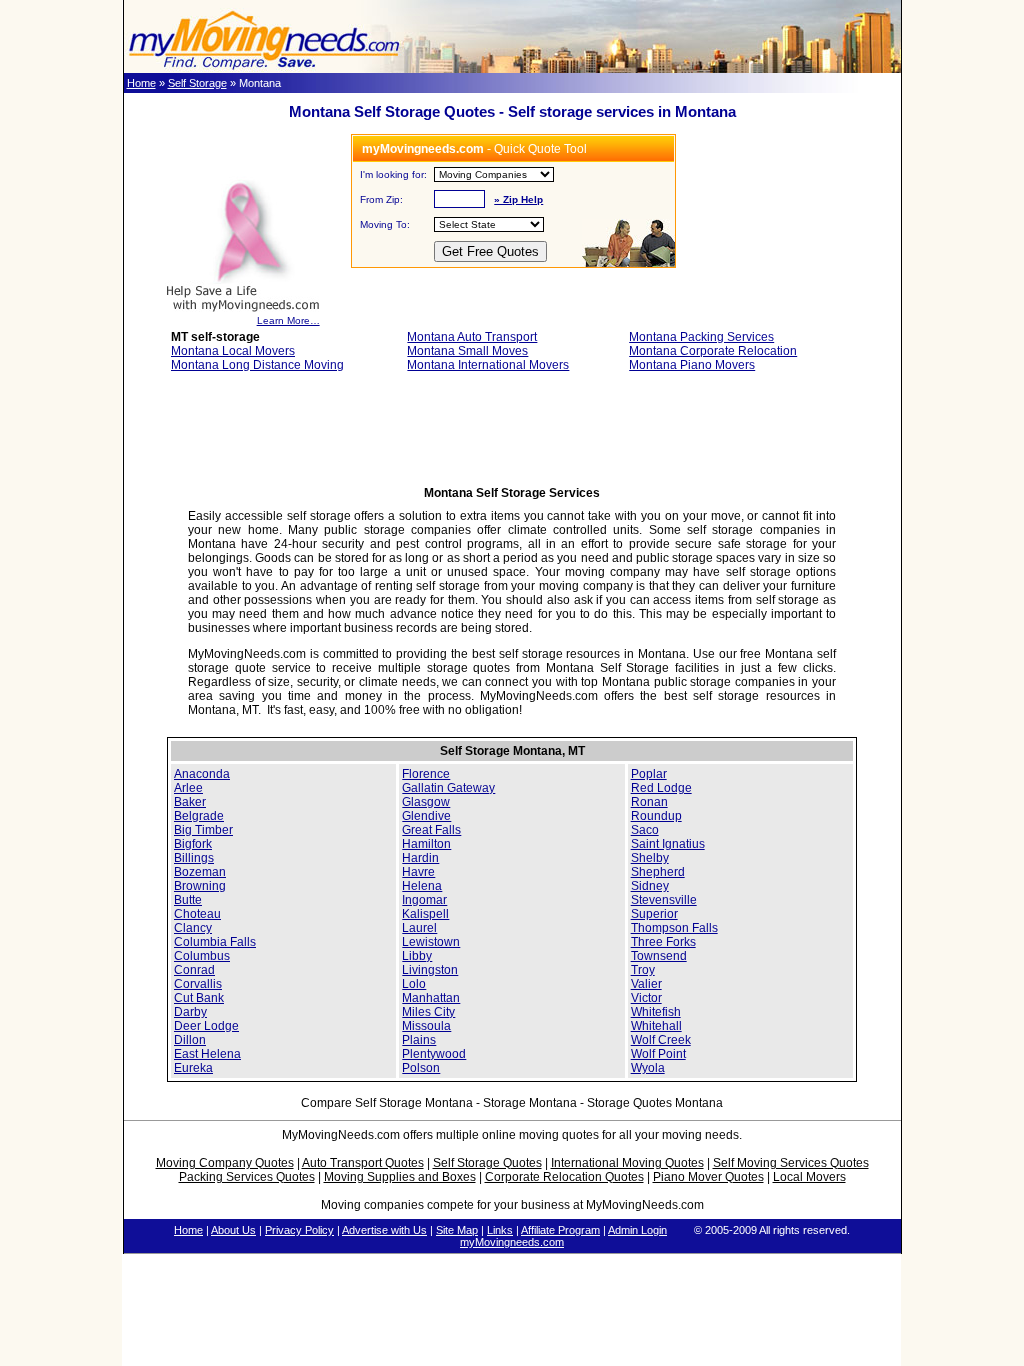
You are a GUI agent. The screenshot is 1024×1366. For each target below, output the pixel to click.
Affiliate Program (560, 1230)
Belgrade (199, 816)
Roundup (656, 816)
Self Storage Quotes (487, 1163)
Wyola (648, 1068)
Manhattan (431, 998)
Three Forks (663, 942)
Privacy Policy (299, 1230)
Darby (190, 1012)
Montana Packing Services (701, 337)
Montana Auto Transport (472, 337)
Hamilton (426, 844)
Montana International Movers (488, 365)
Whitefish (656, 1012)
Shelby (650, 858)
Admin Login (637, 1230)
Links (500, 1230)
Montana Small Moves (467, 351)
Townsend (659, 956)
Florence (426, 774)
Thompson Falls (674, 928)
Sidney (650, 886)
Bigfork (193, 844)
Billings (194, 858)
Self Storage (197, 83)
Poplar (649, 774)
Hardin (420, 858)
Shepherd (658, 872)
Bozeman (200, 872)
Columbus (202, 956)
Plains (419, 1040)
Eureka (193, 1068)
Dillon (190, 1040)
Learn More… (288, 320)
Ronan (649, 802)
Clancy (193, 928)
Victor (646, 998)
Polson (421, 1068)
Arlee (188, 788)
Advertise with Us (384, 1230)
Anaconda (202, 774)
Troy (643, 970)
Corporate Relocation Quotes (564, 1177)
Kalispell (425, 914)
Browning (200, 886)
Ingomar (424, 900)
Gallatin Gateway (448, 788)
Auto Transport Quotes (363, 1163)
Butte (188, 900)
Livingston (430, 970)
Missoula (426, 1026)
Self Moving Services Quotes (791, 1163)
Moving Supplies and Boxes (400, 1177)
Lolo (414, 984)
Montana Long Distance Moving (257, 365)
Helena (422, 886)
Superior (654, 914)
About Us (233, 1230)
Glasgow (426, 802)
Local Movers (809, 1177)
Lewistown (431, 942)
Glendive (426, 816)
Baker (190, 802)
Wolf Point (658, 1054)
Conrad (194, 970)
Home (141, 83)
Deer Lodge (206, 1026)
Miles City (428, 1012)
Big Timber (203, 830)
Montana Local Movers (233, 351)
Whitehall (656, 1026)
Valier (646, 984)
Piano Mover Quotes (708, 1177)
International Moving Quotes (627, 1163)
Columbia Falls (215, 942)
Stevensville (664, 900)
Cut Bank (199, 998)
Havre (418, 872)
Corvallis (198, 984)
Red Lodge (661, 788)
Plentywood (434, 1054)
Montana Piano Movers (692, 365)
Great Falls (431, 830)
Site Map (457, 1230)
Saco (645, 830)
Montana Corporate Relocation (713, 351)
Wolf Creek (661, 1040)
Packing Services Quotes (247, 1177)
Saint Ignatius (668, 844)
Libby (417, 956)
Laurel (419, 928)
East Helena (207, 1054)
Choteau (197, 914)
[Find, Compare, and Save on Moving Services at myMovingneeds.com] (264, 69)
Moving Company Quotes (225, 1163)
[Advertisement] (512, 435)
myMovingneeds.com (512, 1242)
